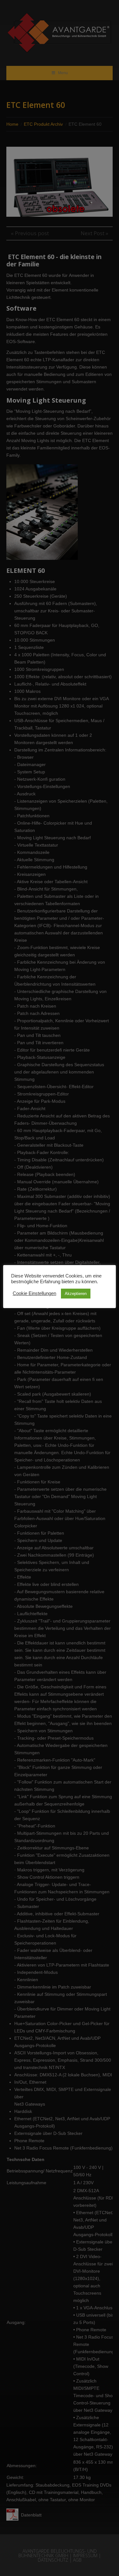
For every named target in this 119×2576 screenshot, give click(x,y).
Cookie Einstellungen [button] (34, 1293)
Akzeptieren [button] (76, 1294)
